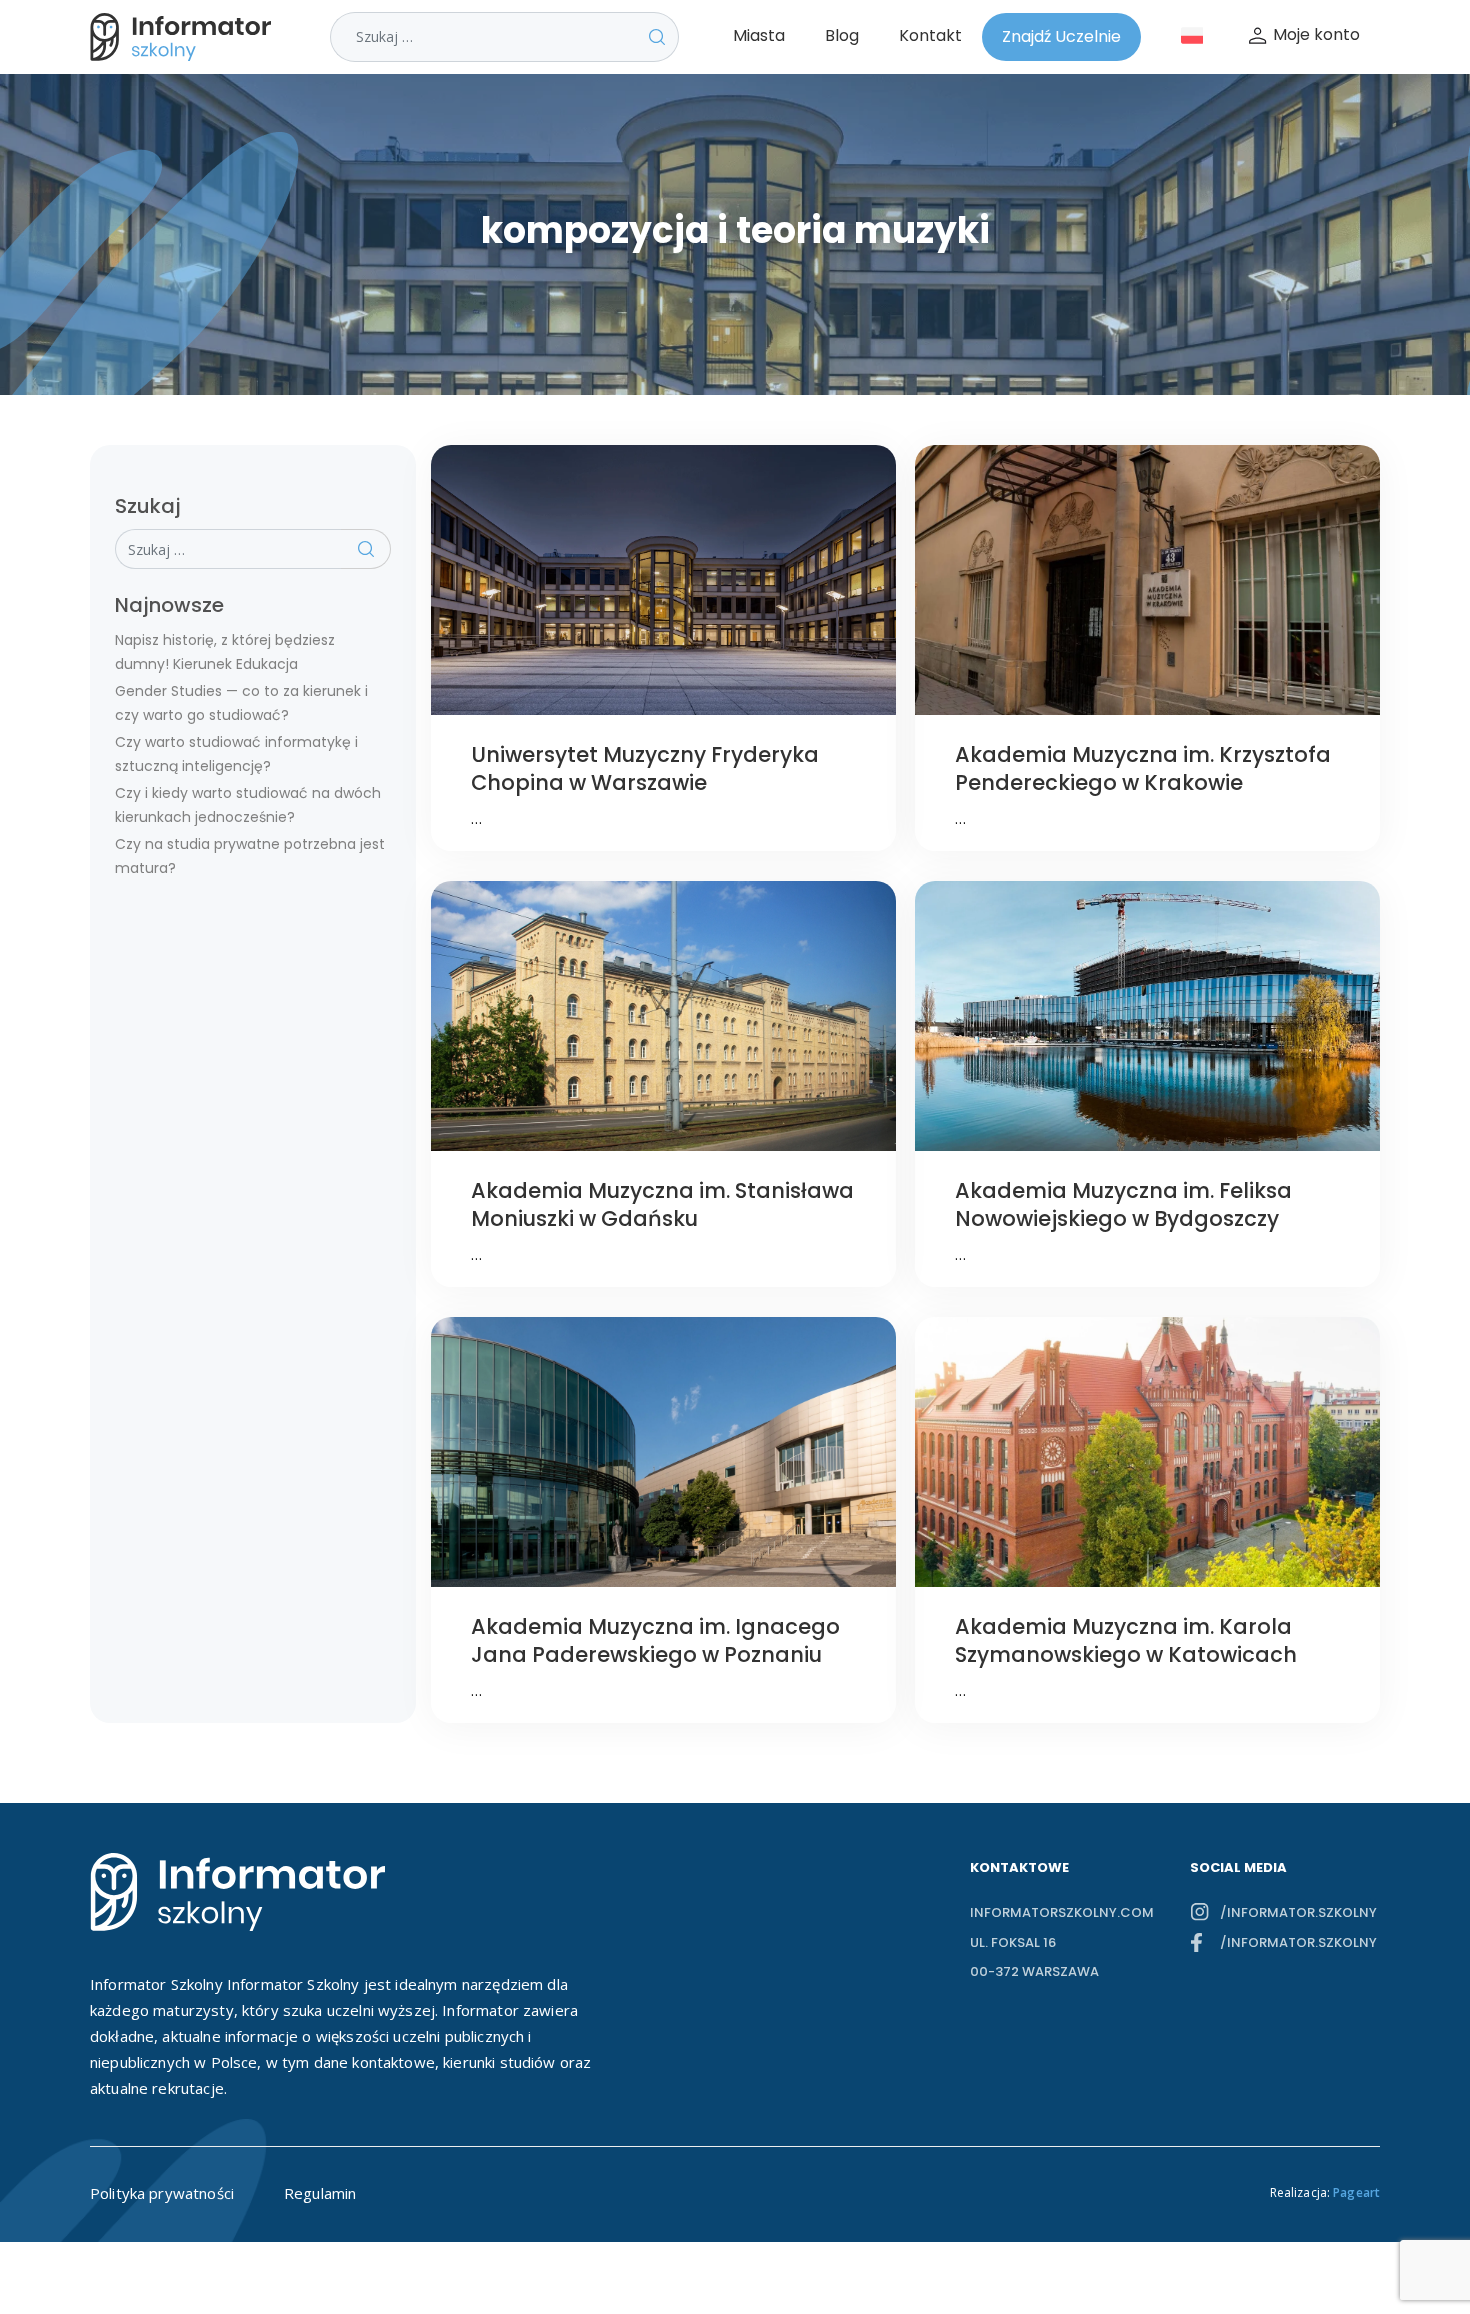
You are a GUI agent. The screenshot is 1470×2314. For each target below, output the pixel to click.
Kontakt (930, 35)
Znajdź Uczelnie (1061, 36)
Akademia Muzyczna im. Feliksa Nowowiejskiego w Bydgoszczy (1123, 1204)
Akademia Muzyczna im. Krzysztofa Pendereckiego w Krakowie (1143, 768)
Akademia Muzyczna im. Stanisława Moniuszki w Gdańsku (662, 1204)
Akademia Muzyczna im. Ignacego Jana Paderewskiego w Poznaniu (655, 1640)
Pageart (1356, 2192)
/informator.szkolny (1298, 1912)
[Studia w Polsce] (185, 37)
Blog (842, 35)
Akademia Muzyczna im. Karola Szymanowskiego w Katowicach (1126, 1640)
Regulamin (320, 2193)
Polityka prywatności (162, 2193)
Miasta (759, 35)
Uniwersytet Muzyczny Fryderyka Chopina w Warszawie (645, 768)
